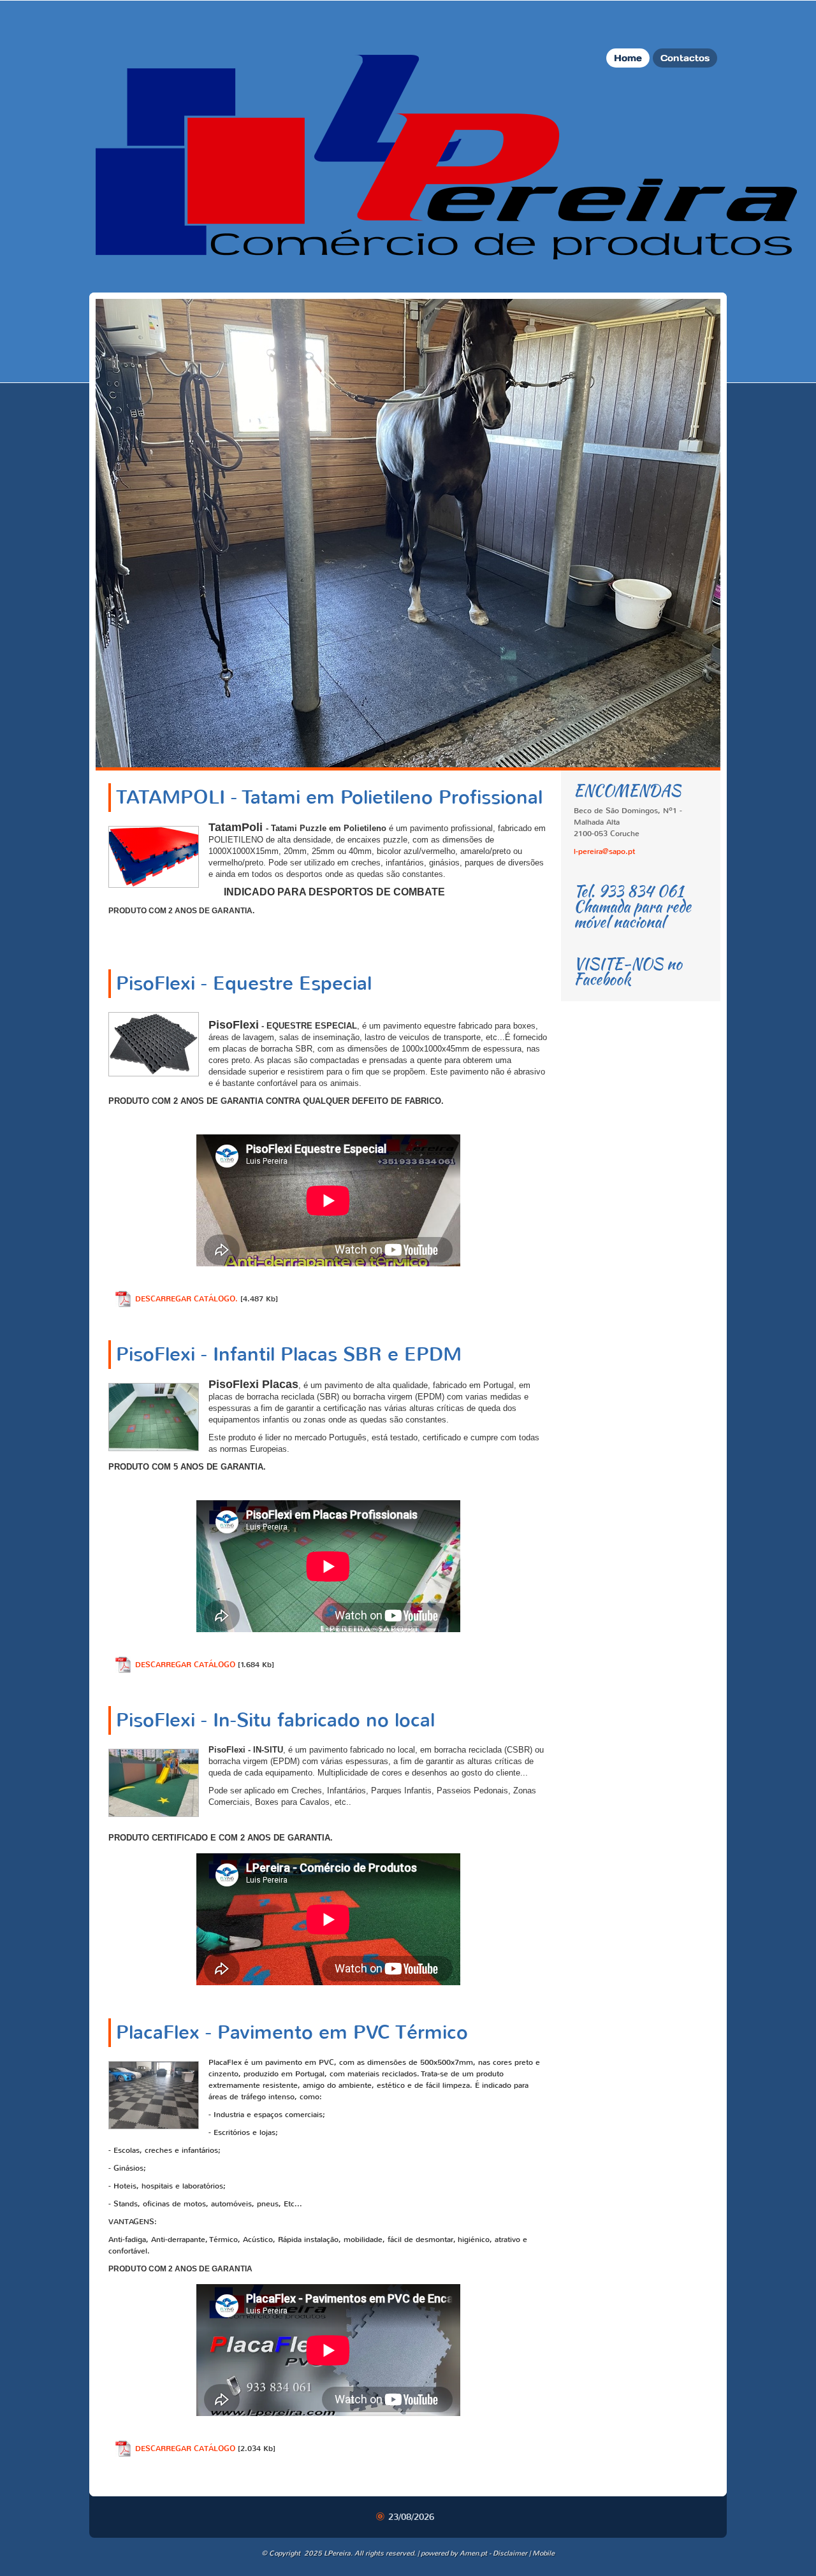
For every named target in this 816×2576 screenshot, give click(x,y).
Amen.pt (473, 2553)
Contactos (685, 58)
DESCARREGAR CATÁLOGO (185, 1665)
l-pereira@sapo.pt (604, 851)
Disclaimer (510, 2553)
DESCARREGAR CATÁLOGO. (186, 1299)
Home (628, 58)
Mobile (543, 2553)
